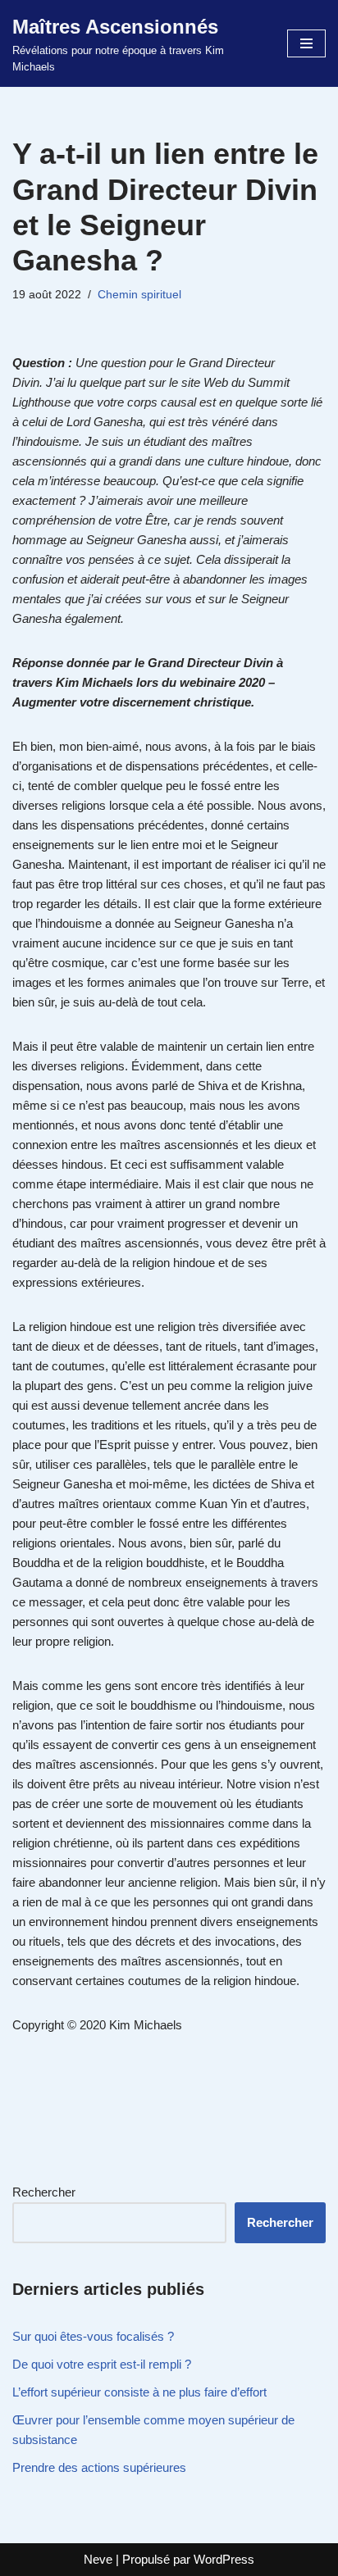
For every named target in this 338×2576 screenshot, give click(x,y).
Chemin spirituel (139, 295)
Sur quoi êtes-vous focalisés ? (93, 2336)
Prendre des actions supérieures (99, 2467)
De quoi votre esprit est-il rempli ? (102, 2364)
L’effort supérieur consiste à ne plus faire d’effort (139, 2392)
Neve (98, 2559)
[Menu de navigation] (306, 43)
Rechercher (44, 2192)
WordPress (224, 2559)
